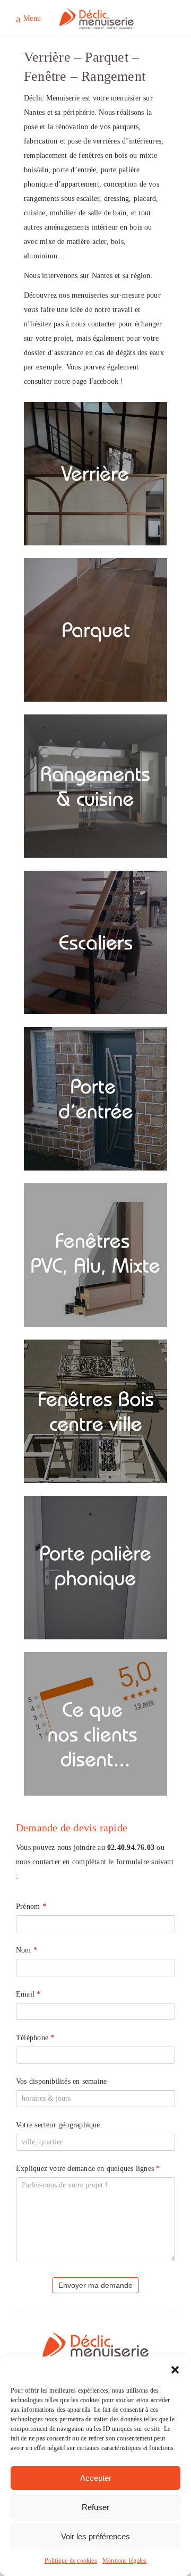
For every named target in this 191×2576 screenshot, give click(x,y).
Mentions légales (124, 2561)
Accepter (96, 2478)
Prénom (31, 1906)
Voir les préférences (95, 2536)
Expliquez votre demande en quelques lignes (88, 2169)
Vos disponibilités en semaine (61, 2081)
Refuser (95, 2507)
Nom (27, 1950)
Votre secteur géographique (58, 2125)
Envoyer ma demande (95, 2285)
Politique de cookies (71, 2561)
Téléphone (35, 2038)
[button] (175, 2370)
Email (28, 1994)
